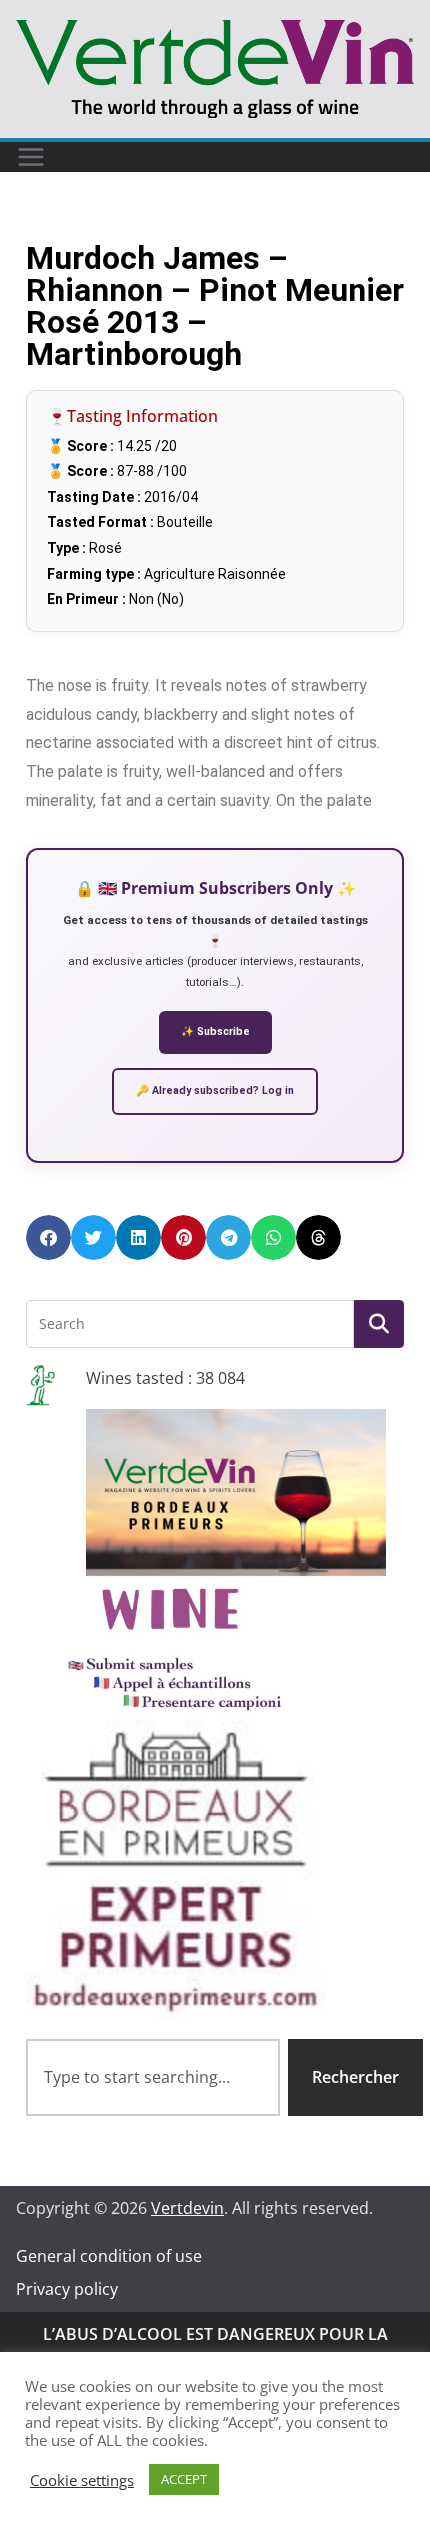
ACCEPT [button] (184, 2479)
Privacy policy (67, 2289)
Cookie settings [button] (82, 2480)
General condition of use (109, 2256)
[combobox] (153, 2077)
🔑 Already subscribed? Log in (215, 1090)
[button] (48, 1237)
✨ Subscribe (215, 1031)
